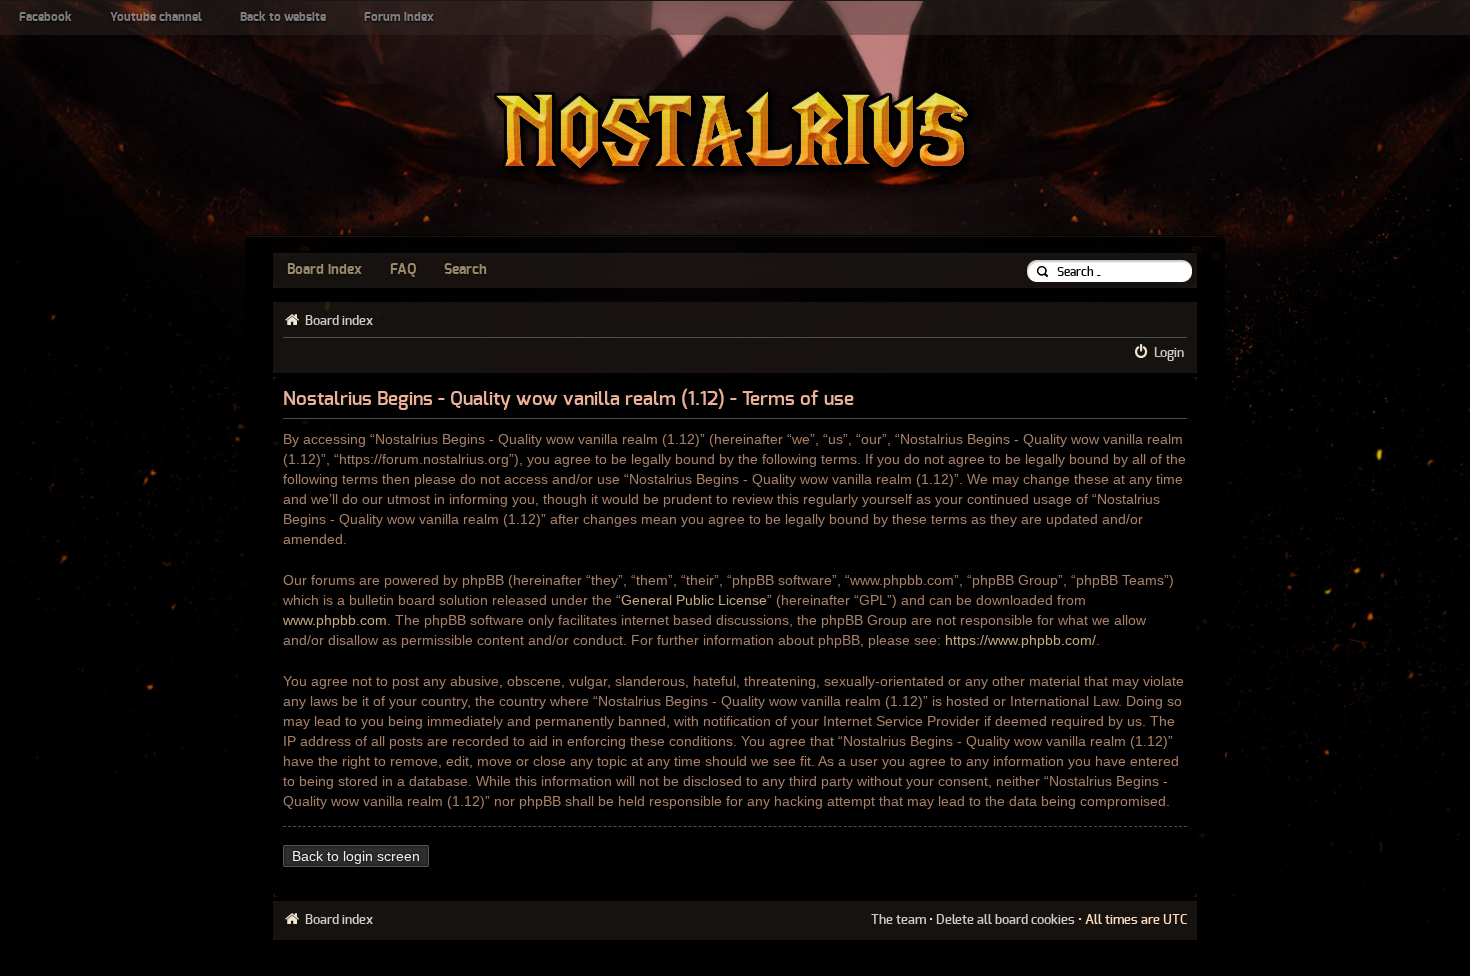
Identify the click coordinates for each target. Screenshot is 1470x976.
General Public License (694, 600)
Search (465, 270)
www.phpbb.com (335, 620)
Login (1169, 353)
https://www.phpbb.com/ (1020, 640)
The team (898, 920)
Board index (324, 270)
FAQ (403, 270)
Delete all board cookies (1005, 920)
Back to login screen (356, 856)
